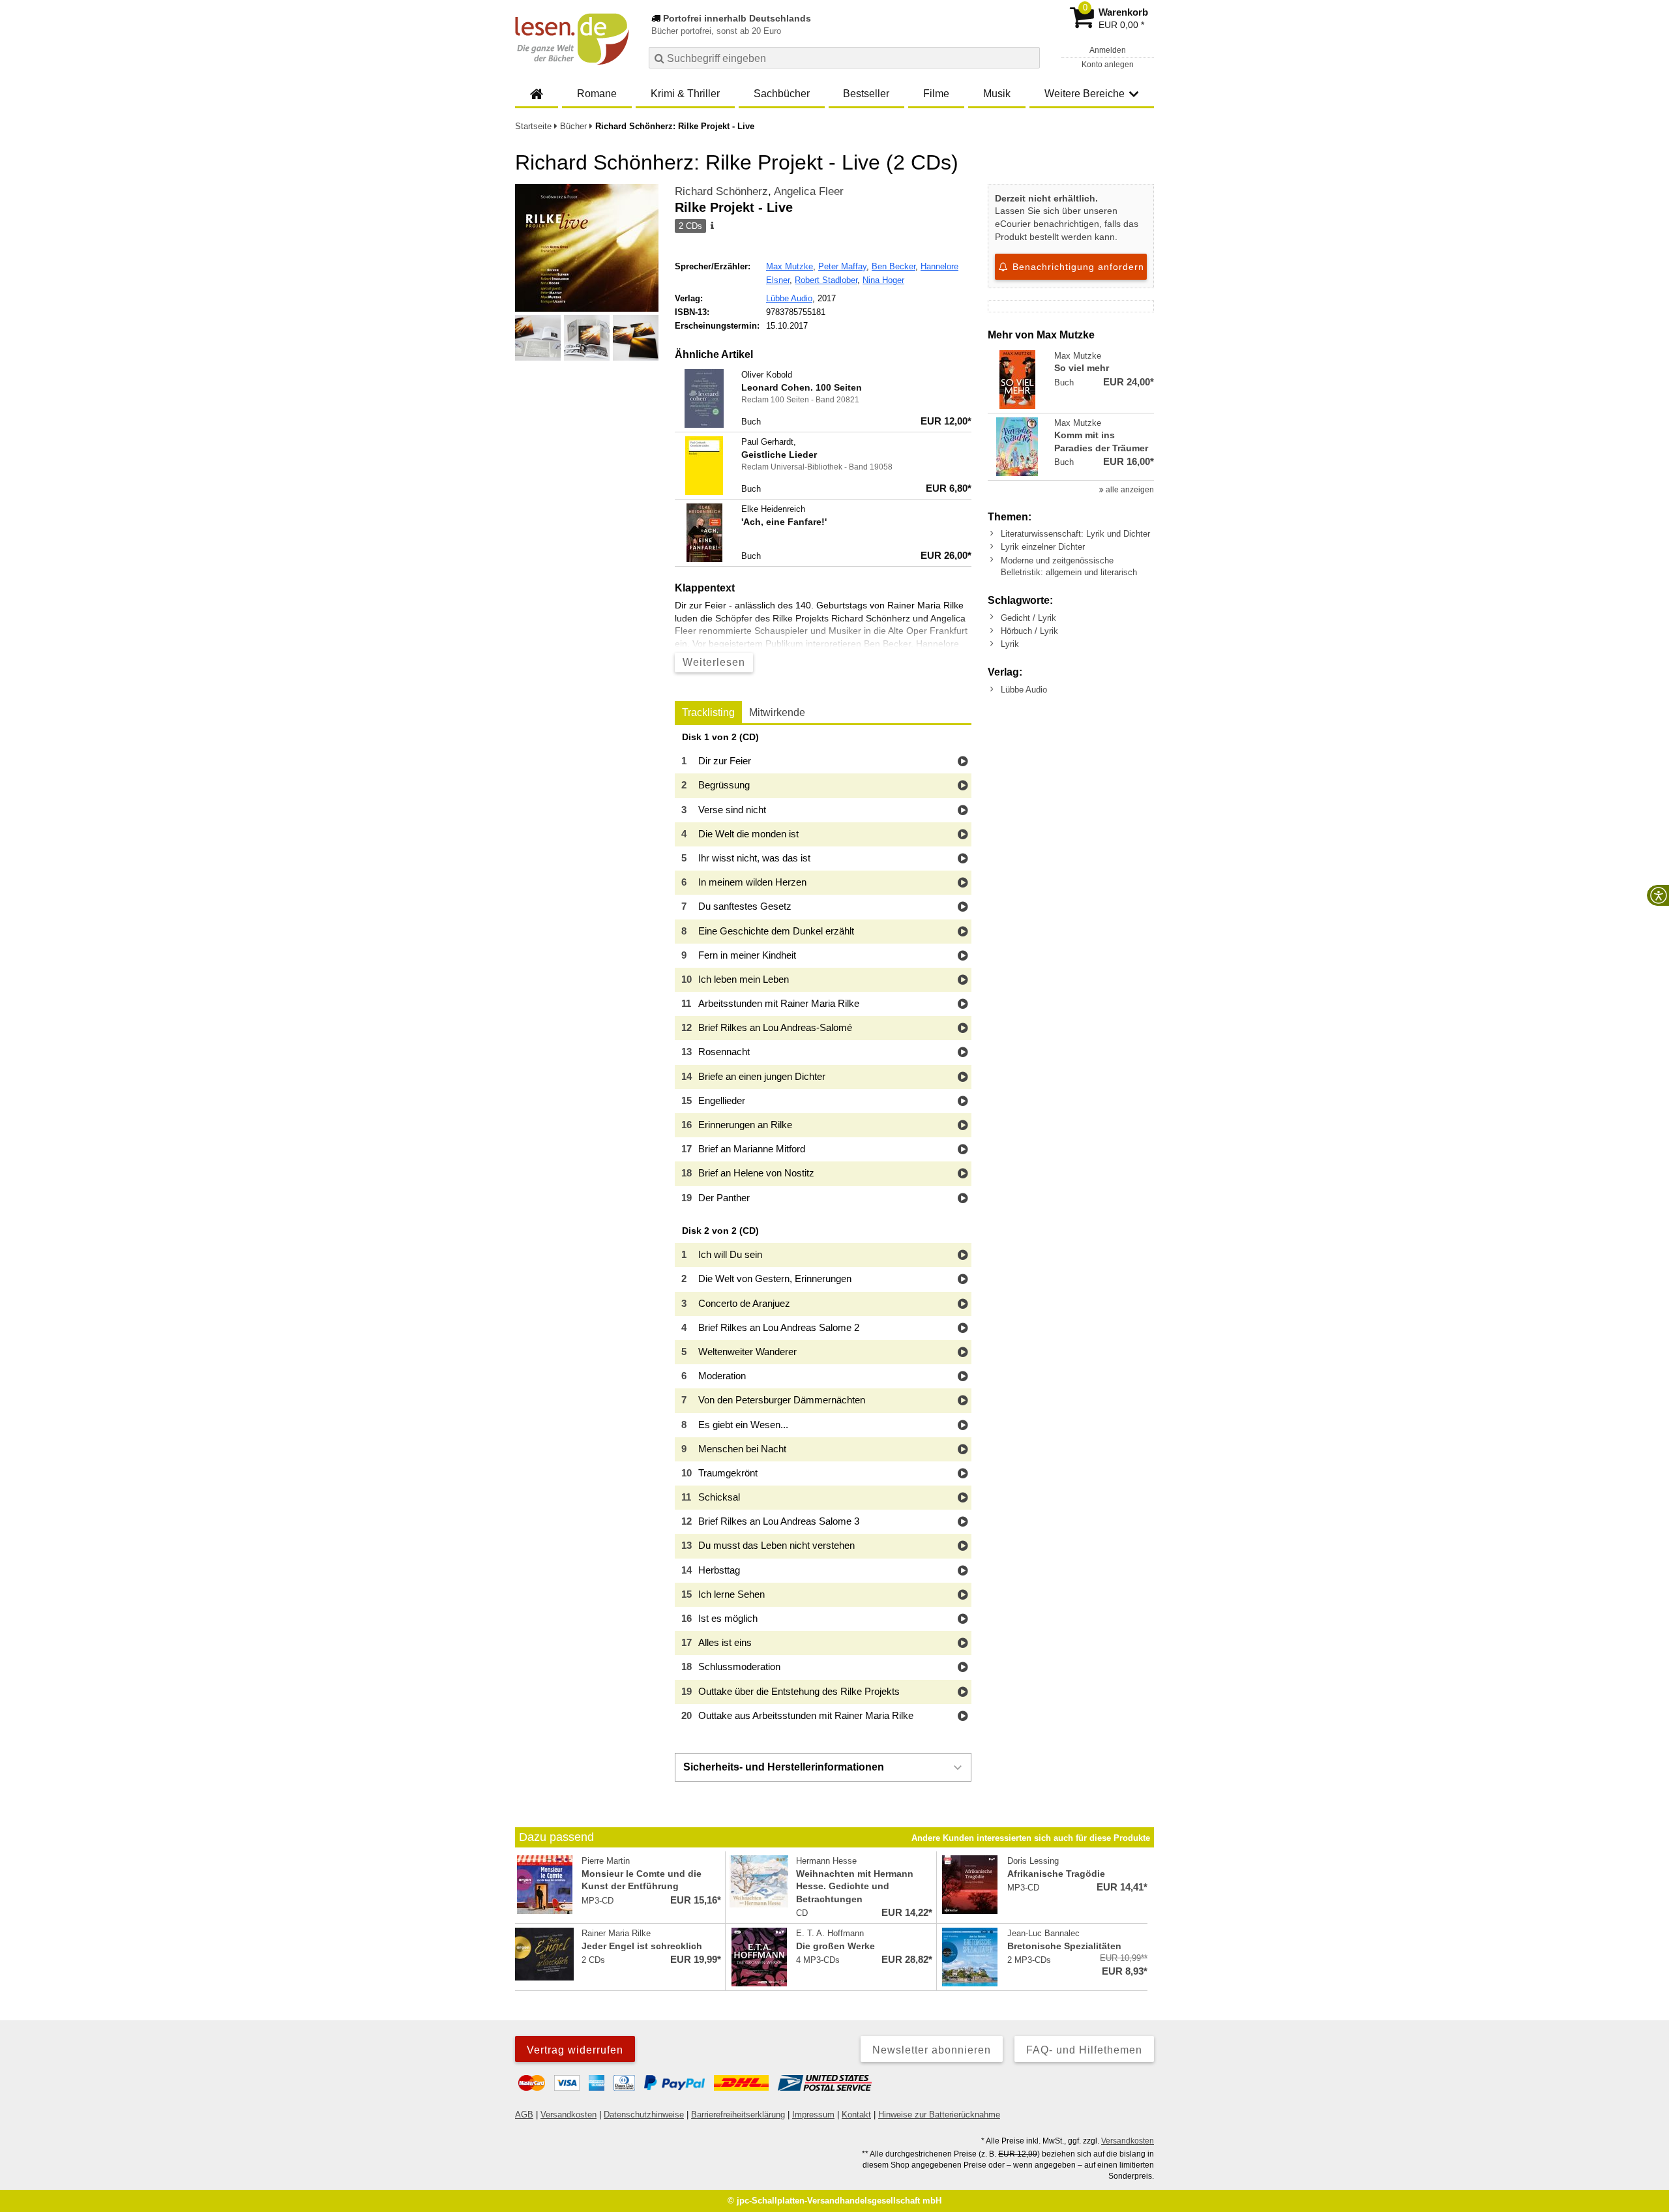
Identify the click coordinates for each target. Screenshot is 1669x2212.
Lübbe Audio (789, 298)
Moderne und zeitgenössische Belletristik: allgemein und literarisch (1069, 566)
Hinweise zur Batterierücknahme (939, 2115)
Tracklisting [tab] (708, 712)
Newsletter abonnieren (932, 2050)
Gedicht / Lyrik (1028, 618)
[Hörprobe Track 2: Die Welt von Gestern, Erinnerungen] (963, 1280)
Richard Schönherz (721, 191)
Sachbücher (782, 94)
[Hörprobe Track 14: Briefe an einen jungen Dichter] (963, 1078)
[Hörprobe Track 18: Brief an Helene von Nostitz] (963, 1174)
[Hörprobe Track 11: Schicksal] (963, 1498)
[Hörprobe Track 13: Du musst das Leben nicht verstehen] (963, 1547)
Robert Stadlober (826, 280)
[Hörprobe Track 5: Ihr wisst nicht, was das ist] (963, 859)
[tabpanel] (823, 1230)
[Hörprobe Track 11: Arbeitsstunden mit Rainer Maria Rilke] (963, 1005)
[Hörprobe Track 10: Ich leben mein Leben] (963, 980)
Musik (997, 94)
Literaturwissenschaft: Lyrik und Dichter (1075, 534)
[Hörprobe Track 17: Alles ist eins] (963, 1644)
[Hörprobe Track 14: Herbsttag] (963, 1571)
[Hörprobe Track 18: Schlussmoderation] (963, 1668)
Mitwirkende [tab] (777, 712)
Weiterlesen (714, 662)
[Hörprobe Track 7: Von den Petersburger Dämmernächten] (963, 1401)
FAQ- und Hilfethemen (1084, 2050)
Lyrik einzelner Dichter (1043, 547)
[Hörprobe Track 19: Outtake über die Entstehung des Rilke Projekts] (963, 1693)
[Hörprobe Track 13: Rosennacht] (963, 1053)
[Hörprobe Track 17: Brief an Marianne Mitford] (963, 1150)
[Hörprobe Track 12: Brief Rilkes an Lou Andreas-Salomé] (963, 1029)
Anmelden (1108, 50)
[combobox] (844, 58)
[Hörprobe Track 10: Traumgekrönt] (963, 1474)
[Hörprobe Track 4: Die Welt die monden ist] (963, 835)
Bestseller (866, 94)
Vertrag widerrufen (575, 2050)
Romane (597, 94)
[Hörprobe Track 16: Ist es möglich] (963, 1620)
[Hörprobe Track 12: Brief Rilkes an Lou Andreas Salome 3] (963, 1522)
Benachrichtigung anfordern (1077, 267)
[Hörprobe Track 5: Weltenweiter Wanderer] (963, 1353)
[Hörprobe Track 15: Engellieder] (963, 1102)
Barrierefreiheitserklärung (738, 2115)
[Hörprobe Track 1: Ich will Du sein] (963, 1256)
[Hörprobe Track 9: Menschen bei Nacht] (963, 1450)
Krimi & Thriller (685, 94)
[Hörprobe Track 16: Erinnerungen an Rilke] (963, 1126)
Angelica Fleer (809, 191)
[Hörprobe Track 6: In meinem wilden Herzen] (963, 883)
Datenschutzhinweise (644, 2115)
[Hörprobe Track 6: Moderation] (963, 1377)
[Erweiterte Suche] (1028, 57)
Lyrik (1010, 644)
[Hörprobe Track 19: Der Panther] (963, 1199)
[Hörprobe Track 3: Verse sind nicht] (963, 811)
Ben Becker (894, 266)
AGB (524, 2115)
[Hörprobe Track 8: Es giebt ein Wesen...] (963, 1426)
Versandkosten (569, 2115)
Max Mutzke (790, 266)
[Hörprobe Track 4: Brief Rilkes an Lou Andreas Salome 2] (963, 1329)
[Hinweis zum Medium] (711, 226)
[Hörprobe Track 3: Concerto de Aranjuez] (963, 1305)
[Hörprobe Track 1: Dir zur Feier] (963, 762)
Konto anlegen (1108, 65)
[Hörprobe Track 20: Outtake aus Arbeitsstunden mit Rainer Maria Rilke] (963, 1717)
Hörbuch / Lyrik (1029, 631)
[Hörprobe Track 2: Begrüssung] (963, 786)
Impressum (813, 2115)
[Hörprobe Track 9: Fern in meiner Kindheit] (963, 956)
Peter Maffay (842, 266)
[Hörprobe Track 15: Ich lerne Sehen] (963, 1595)
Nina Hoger (883, 280)
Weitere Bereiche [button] (1085, 94)
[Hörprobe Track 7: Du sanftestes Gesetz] (963, 907)
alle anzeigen (1129, 490)
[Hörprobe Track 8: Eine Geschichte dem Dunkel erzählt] (963, 932)
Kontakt (856, 2115)
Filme (936, 94)
